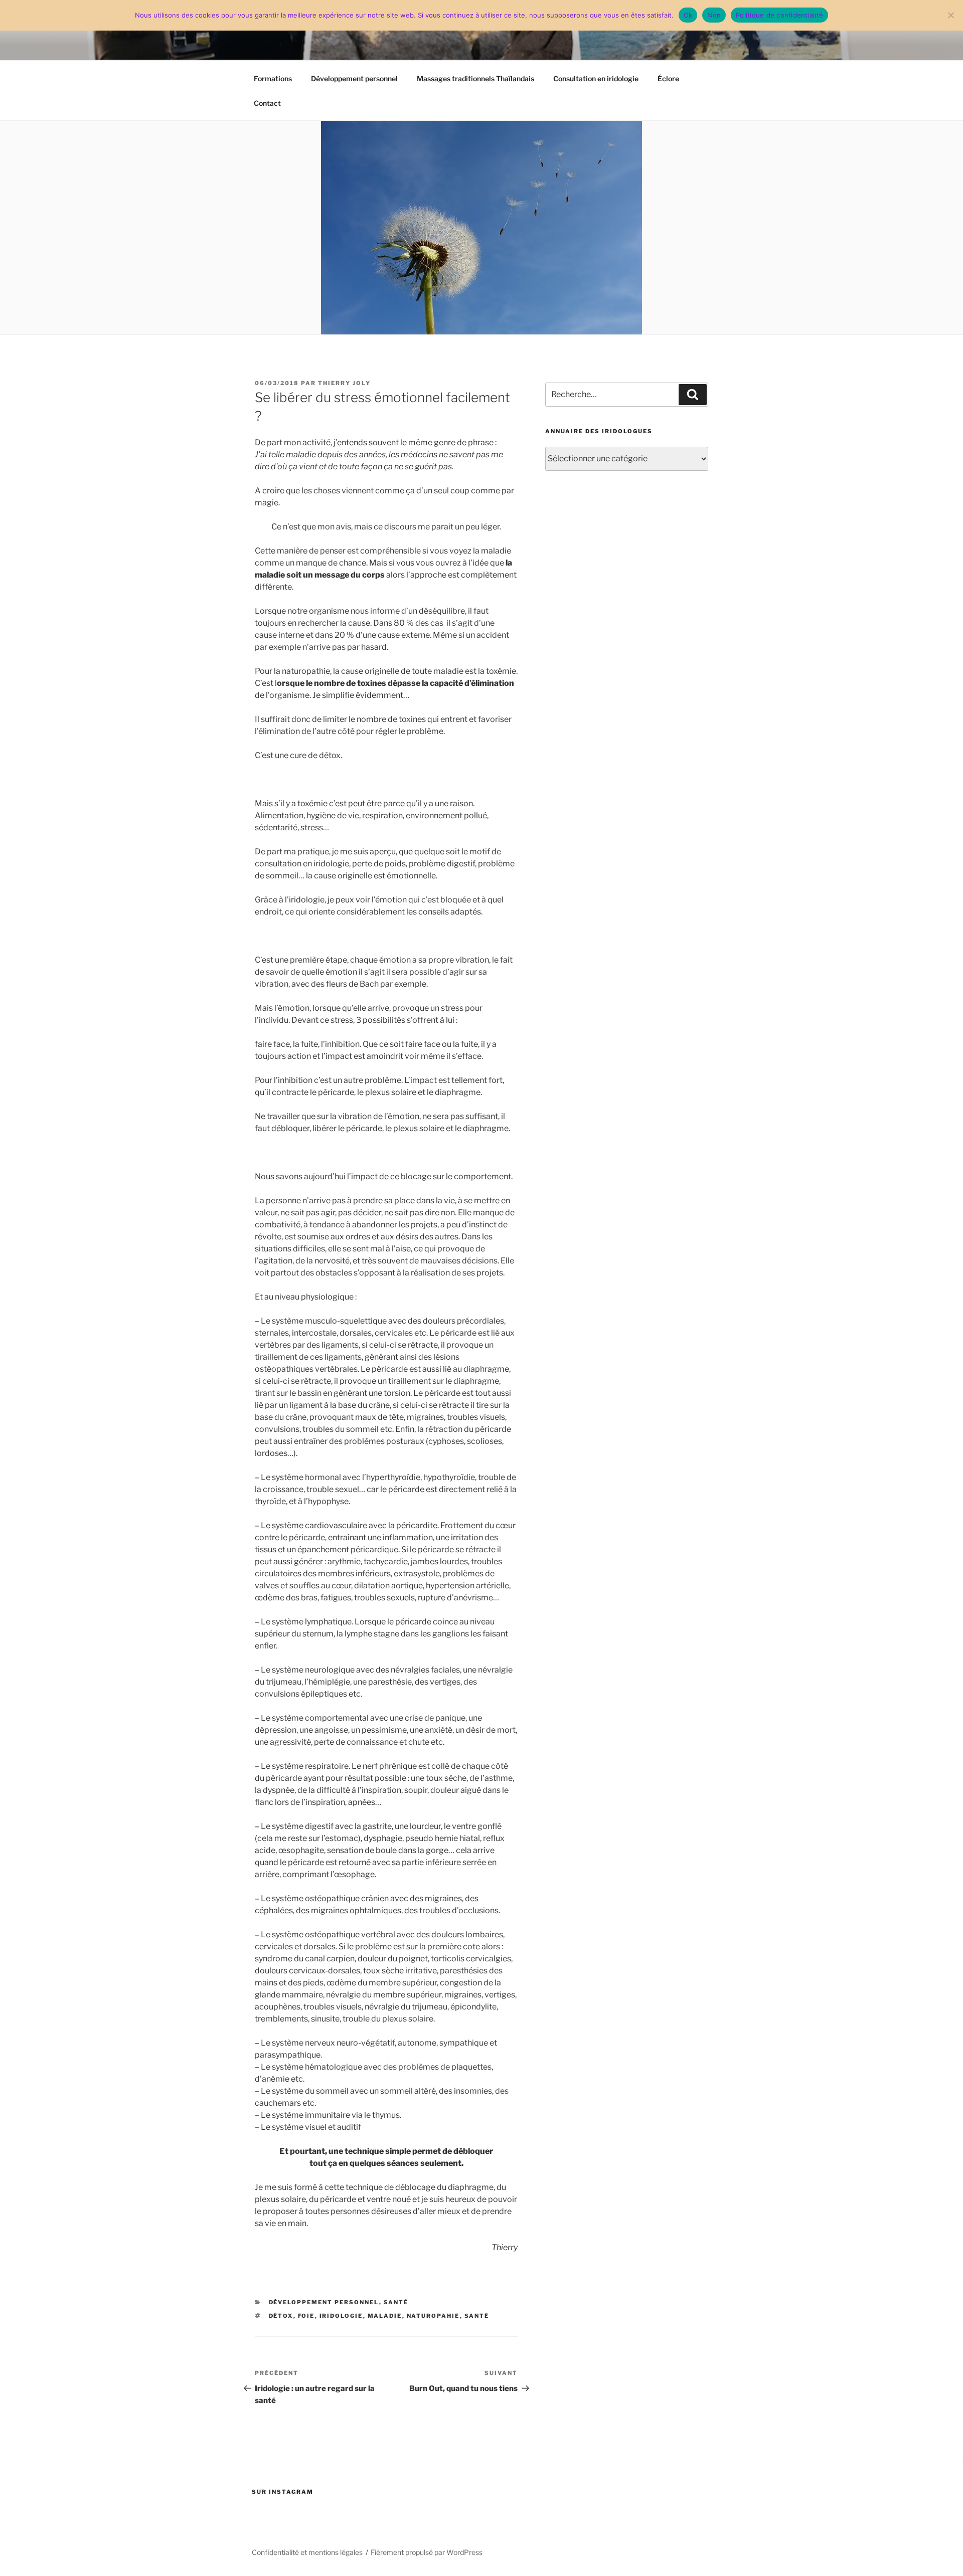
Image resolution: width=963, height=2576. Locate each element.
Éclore (668, 78)
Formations (273, 78)
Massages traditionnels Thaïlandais (475, 78)
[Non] (950, 15)
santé (396, 2302)
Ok (688, 15)
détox (281, 2316)
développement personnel (324, 2302)
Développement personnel (354, 78)
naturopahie (433, 2316)
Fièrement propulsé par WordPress (427, 2552)
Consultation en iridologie (596, 78)
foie (306, 2316)
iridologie (341, 2316)
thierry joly (344, 383)
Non (714, 15)
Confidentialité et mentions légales (307, 2552)
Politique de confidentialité (779, 15)
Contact (267, 103)
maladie (385, 2316)
